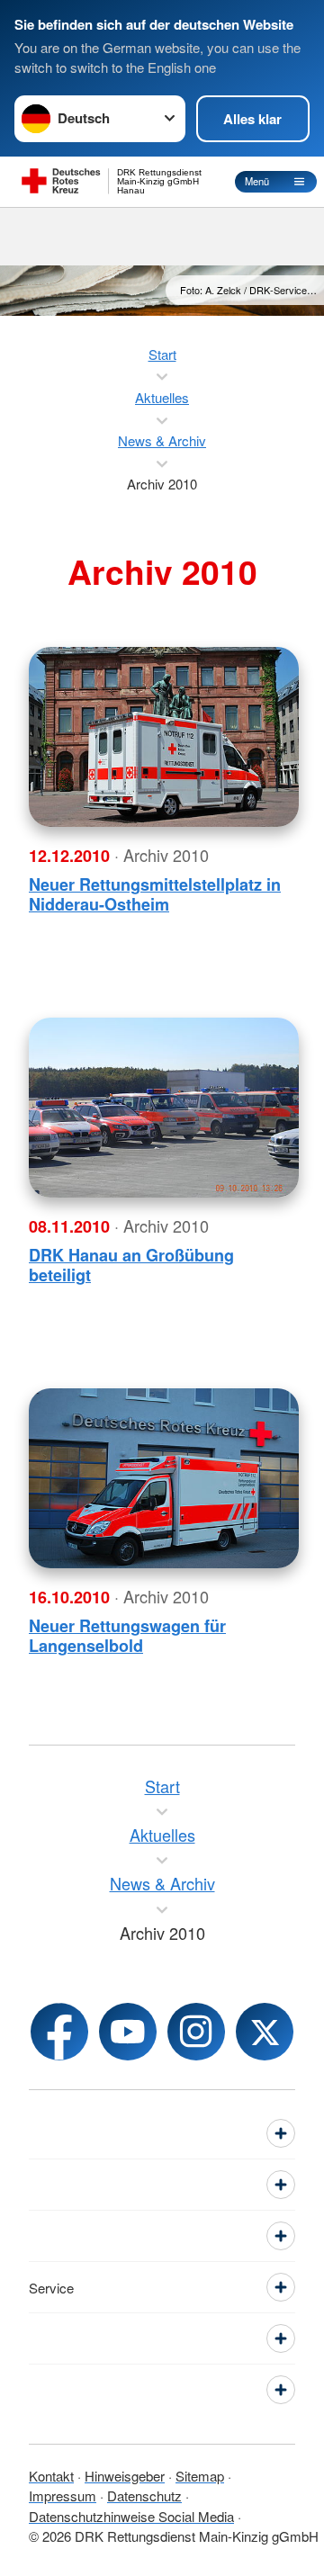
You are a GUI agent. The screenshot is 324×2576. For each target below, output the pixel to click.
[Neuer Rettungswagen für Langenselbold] (164, 1478)
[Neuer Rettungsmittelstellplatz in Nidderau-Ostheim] (164, 737)
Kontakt (51, 2476)
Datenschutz (144, 2495)
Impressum (63, 2495)
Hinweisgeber (125, 2476)
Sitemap (200, 2476)
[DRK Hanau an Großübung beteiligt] (164, 1108)
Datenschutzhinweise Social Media (131, 2516)
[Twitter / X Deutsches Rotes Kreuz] (265, 2032)
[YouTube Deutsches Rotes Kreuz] (128, 2032)
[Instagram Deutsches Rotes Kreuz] (196, 2032)
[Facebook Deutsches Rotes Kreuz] (59, 2032)
